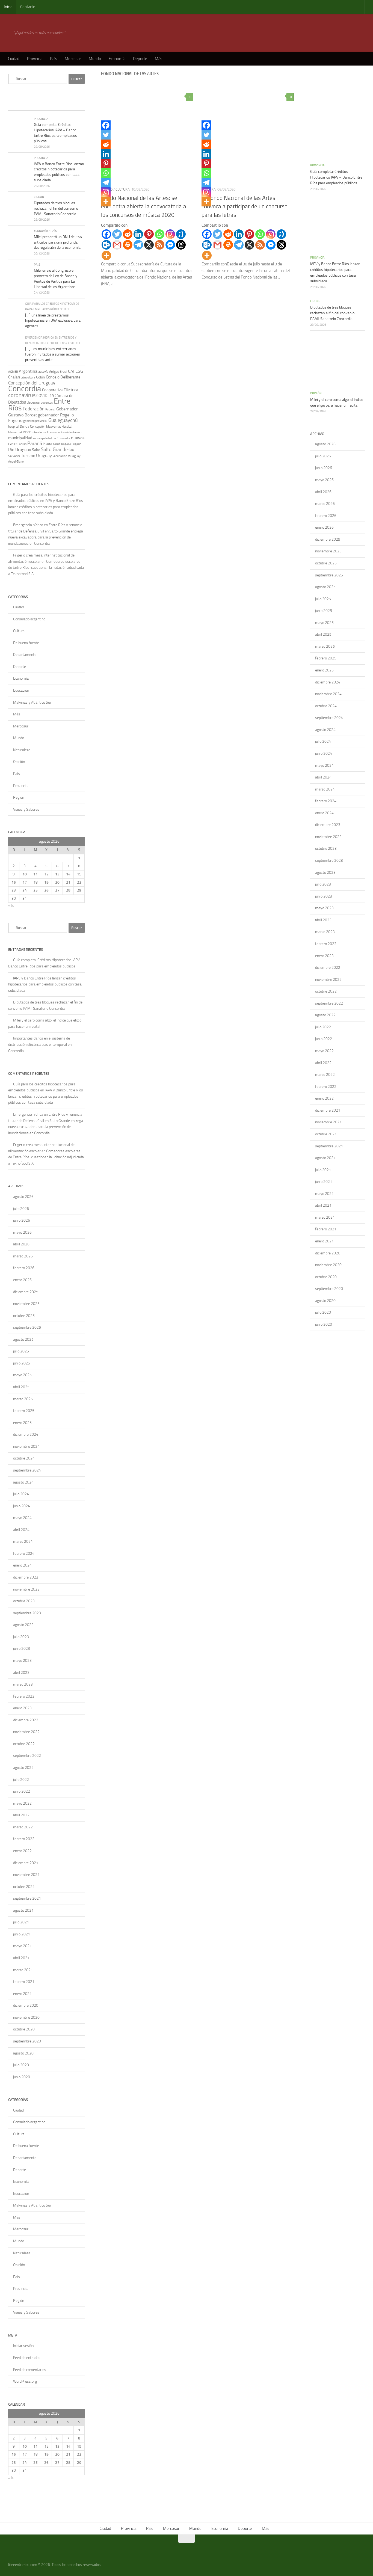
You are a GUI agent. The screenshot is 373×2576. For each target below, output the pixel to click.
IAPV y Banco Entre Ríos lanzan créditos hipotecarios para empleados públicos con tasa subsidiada (46, 507)
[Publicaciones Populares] (37, 105)
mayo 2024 (22, 1518)
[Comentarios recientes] (56, 105)
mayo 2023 (22, 1661)
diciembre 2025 (26, 1292)
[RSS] (160, 245)
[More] (106, 255)
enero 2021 (22, 1994)
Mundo (95, 59)
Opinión (19, 762)
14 (68, 874)
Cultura (123, 189)
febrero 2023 (24, 1696)
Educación (21, 690)
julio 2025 (21, 1351)
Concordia (25, 389)
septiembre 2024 (27, 1470)
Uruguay (44, 456)
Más (159, 59)
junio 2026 (22, 1220)
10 (25, 874)
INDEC (27, 432)
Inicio (8, 7)
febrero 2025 (24, 1411)
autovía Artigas (49, 372)
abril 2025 (21, 1387)
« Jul (12, 906)
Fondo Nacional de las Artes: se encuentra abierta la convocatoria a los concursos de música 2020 (144, 206)
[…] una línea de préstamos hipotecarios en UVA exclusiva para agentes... (53, 321)
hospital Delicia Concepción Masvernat (35, 427)
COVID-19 (45, 396)
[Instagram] (170, 234)
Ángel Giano (16, 462)
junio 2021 (22, 1934)
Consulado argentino (29, 619)
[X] (149, 245)
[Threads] (181, 245)
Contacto (28, 7)
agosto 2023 (23, 1625)
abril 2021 (21, 1958)
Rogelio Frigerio (71, 444)
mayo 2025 (22, 1375)
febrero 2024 (24, 1554)
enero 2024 (22, 1565)
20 (57, 882)
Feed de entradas (27, 2358)
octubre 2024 (24, 1458)
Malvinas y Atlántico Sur (32, 702)
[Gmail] (117, 245)
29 (79, 890)
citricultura (28, 377)
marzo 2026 (23, 1256)
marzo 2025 (23, 1399)
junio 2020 (22, 2077)
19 (46, 882)
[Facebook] (106, 234)
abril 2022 (21, 1815)
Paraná (35, 443)
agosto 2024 (23, 1482)
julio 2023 (21, 1637)
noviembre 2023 (26, 1589)
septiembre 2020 (27, 2041)
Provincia (35, 59)
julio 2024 (21, 1494)
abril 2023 (21, 1673)
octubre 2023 (24, 1601)
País (54, 59)
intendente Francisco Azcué (50, 432)
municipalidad (20, 438)
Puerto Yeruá (52, 444)
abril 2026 (21, 1244)
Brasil (63, 372)
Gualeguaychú (63, 420)
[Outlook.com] (106, 245)
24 (25, 890)
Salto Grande (54, 449)
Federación (34, 409)
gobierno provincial (35, 421)
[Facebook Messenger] (170, 245)
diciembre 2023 (26, 1577)
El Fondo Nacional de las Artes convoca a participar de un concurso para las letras (245, 206)
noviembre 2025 (26, 1304)
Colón (41, 377)
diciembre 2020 (26, 2005)
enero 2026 (22, 1280)
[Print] (128, 245)
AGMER (13, 372)
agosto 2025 (23, 1339)
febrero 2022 (24, 1839)
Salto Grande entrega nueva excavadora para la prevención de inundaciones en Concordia (46, 537)
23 (14, 890)
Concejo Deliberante (63, 377)
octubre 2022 (24, 1744)
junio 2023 (22, 1649)
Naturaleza (22, 750)
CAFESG (76, 371)
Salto (36, 450)
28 (68, 890)
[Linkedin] (138, 234)
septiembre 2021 (27, 1898)
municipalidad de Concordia (52, 438)
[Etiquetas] (75, 105)
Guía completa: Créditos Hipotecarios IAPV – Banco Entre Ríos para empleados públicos (336, 177)
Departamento (25, 655)
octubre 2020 (24, 2029)
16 (14, 882)
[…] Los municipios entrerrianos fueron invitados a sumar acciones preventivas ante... (53, 354)
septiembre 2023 (27, 1613)
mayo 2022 (22, 1803)
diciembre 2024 (26, 1434)
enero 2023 (22, 1708)
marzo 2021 (23, 1970)
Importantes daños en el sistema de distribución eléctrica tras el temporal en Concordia (40, 1044)
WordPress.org (25, 2381)
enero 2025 (22, 1423)
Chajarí (14, 377)
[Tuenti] (181, 234)
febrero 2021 (24, 1982)
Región (19, 797)
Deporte (140, 59)
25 (35, 890)
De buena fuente (26, 643)
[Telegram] (138, 245)
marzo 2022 (23, 1827)
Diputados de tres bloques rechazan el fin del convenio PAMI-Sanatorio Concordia (56, 208)
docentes (47, 402)
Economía (117, 59)
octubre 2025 (24, 1316)
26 (46, 890)
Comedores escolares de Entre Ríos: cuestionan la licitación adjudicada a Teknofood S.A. (46, 568)
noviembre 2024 (26, 1447)
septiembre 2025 (27, 1327)
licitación (75, 432)
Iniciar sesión (23, 2346)
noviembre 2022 (26, 1732)
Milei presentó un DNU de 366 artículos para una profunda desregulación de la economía (58, 242)
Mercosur (73, 59)
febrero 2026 (24, 1268)
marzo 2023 (23, 1684)
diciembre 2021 (26, 1863)
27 (57, 890)
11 (35, 874)
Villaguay (74, 456)
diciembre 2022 (26, 1720)
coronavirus (22, 395)
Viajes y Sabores (26, 809)
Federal (50, 409)
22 (79, 882)
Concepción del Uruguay (32, 383)
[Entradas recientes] (18, 105)
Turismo (28, 456)
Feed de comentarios (30, 2370)
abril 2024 (21, 1530)
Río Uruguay (20, 450)
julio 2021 (21, 1922)
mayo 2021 (22, 1946)
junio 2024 (22, 1506)
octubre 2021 (24, 1887)
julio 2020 (21, 2065)
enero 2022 (22, 1851)
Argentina (28, 371)
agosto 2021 (23, 1910)
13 (57, 874)
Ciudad (14, 59)
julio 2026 (21, 1209)
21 (68, 882)
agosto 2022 (23, 1768)
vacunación (60, 456)
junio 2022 (22, 1791)
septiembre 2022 (27, 1756)
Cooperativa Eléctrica (60, 390)
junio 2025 (22, 1363)
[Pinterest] (149, 234)
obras (23, 444)
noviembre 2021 (26, 1875)
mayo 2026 (22, 1232)
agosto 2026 (23, 1197)
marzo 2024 (23, 1542)
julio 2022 (21, 1780)
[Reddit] (128, 234)
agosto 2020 (23, 2053)
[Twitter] (117, 234)
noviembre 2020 (26, 2017)
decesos (33, 402)
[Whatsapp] (160, 234)
